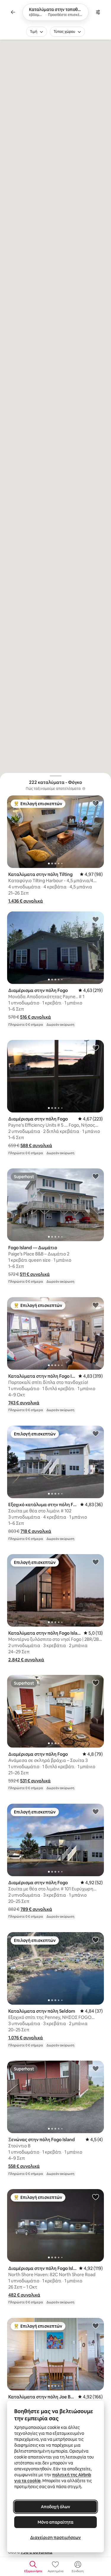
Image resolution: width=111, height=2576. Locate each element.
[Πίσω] (13, 12)
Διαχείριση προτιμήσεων (55, 2538)
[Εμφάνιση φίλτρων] (98, 12)
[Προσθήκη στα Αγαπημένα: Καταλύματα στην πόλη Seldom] (96, 1940)
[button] (26, 901)
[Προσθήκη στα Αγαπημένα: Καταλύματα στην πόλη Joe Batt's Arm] (96, 2326)
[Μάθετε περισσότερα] (84, 789)
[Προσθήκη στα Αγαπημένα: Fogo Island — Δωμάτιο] (96, 1176)
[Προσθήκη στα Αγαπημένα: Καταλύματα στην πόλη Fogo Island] (96, 1305)
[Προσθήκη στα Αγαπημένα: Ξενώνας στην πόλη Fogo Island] (96, 2068)
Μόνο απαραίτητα (55, 2522)
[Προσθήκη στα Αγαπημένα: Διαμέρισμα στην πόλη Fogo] (96, 919)
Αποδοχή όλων (55, 2507)
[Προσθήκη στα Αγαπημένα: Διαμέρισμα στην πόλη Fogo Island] (96, 2197)
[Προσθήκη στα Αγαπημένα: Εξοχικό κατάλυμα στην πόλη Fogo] (96, 1433)
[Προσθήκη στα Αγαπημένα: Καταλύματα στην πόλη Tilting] (96, 803)
